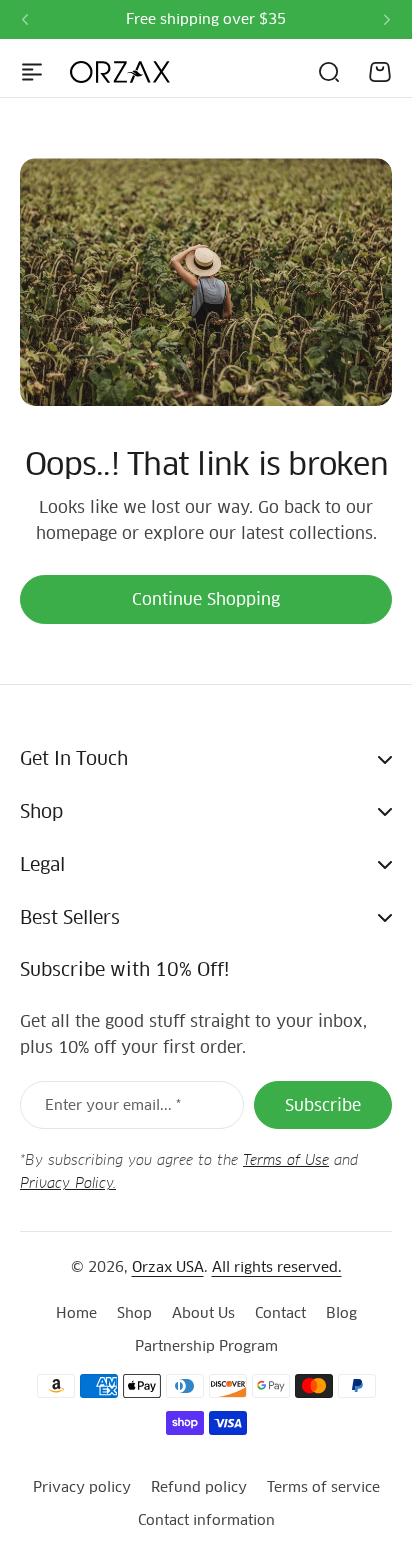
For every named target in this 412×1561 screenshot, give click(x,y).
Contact (280, 1313)
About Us (203, 1313)
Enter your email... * (113, 1105)
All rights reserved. (277, 1267)
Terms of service (323, 1487)
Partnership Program (206, 1346)
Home (76, 1313)
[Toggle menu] (32, 72)
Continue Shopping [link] (206, 599)
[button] (25, 20)
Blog (341, 1313)
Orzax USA (168, 1267)
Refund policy (199, 1487)
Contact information (206, 1520)
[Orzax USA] (120, 72)
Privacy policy (82, 1487)
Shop (134, 1313)
